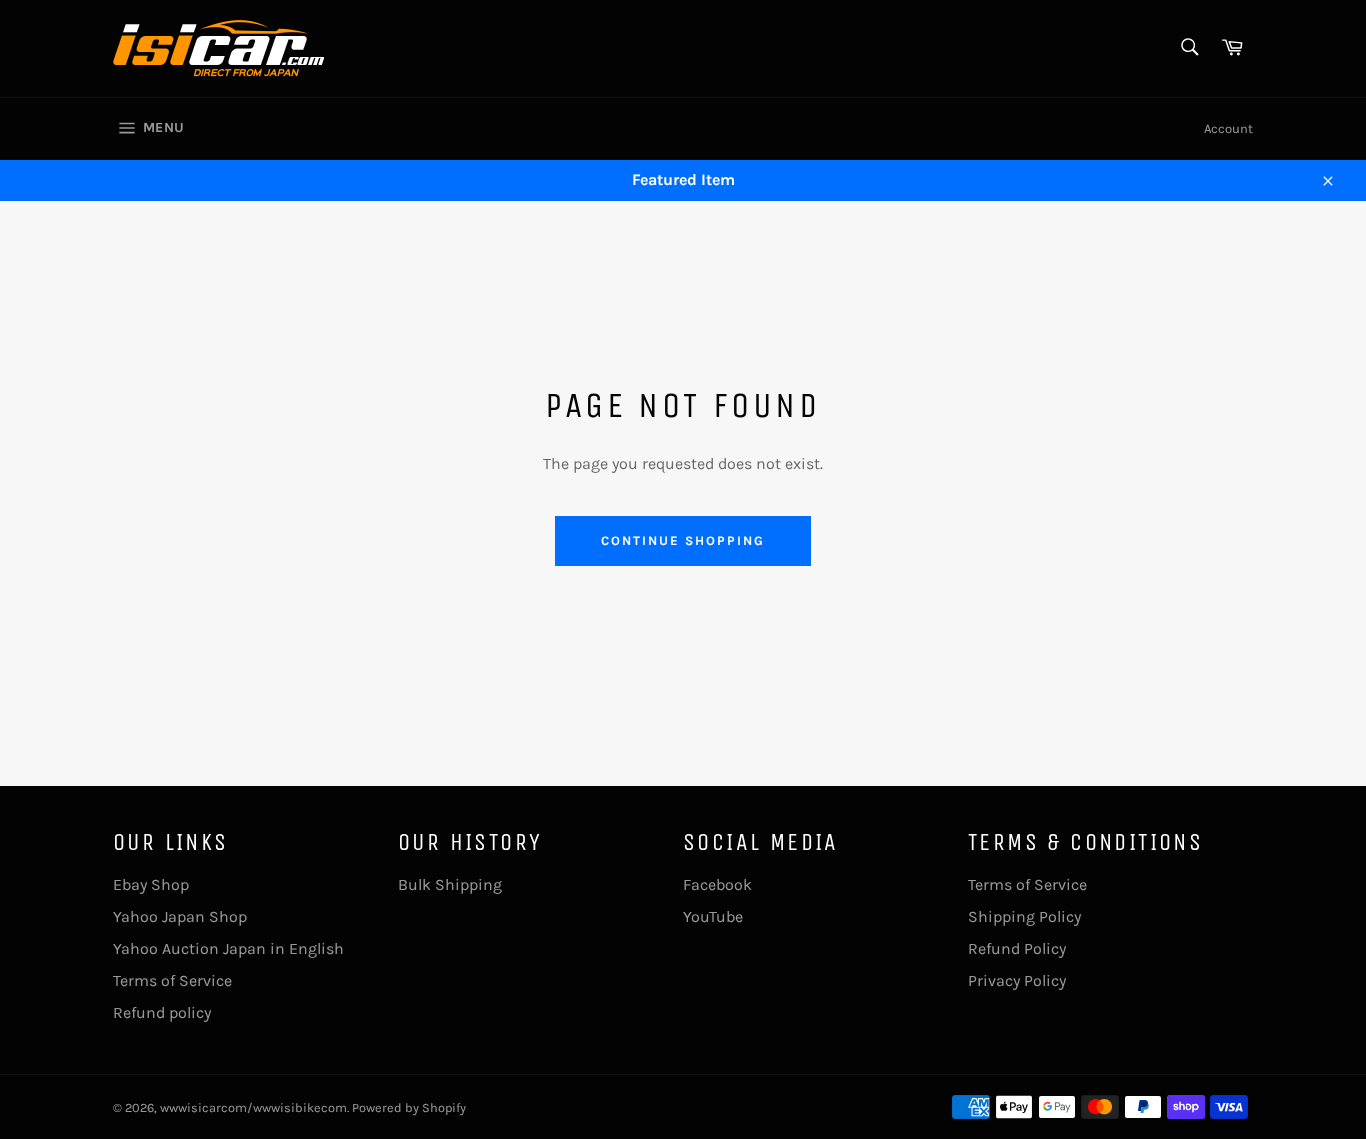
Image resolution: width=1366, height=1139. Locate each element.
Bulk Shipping (450, 884)
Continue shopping (682, 540)
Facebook (717, 884)
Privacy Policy (1017, 980)
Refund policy (162, 1012)
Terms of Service (172, 980)
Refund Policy (1017, 948)
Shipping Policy (1024, 916)
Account (1228, 128)
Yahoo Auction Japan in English (228, 948)
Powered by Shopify (409, 1107)
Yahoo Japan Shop (180, 916)
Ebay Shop (151, 884)
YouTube (713, 916)
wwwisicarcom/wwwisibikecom (253, 1107)
